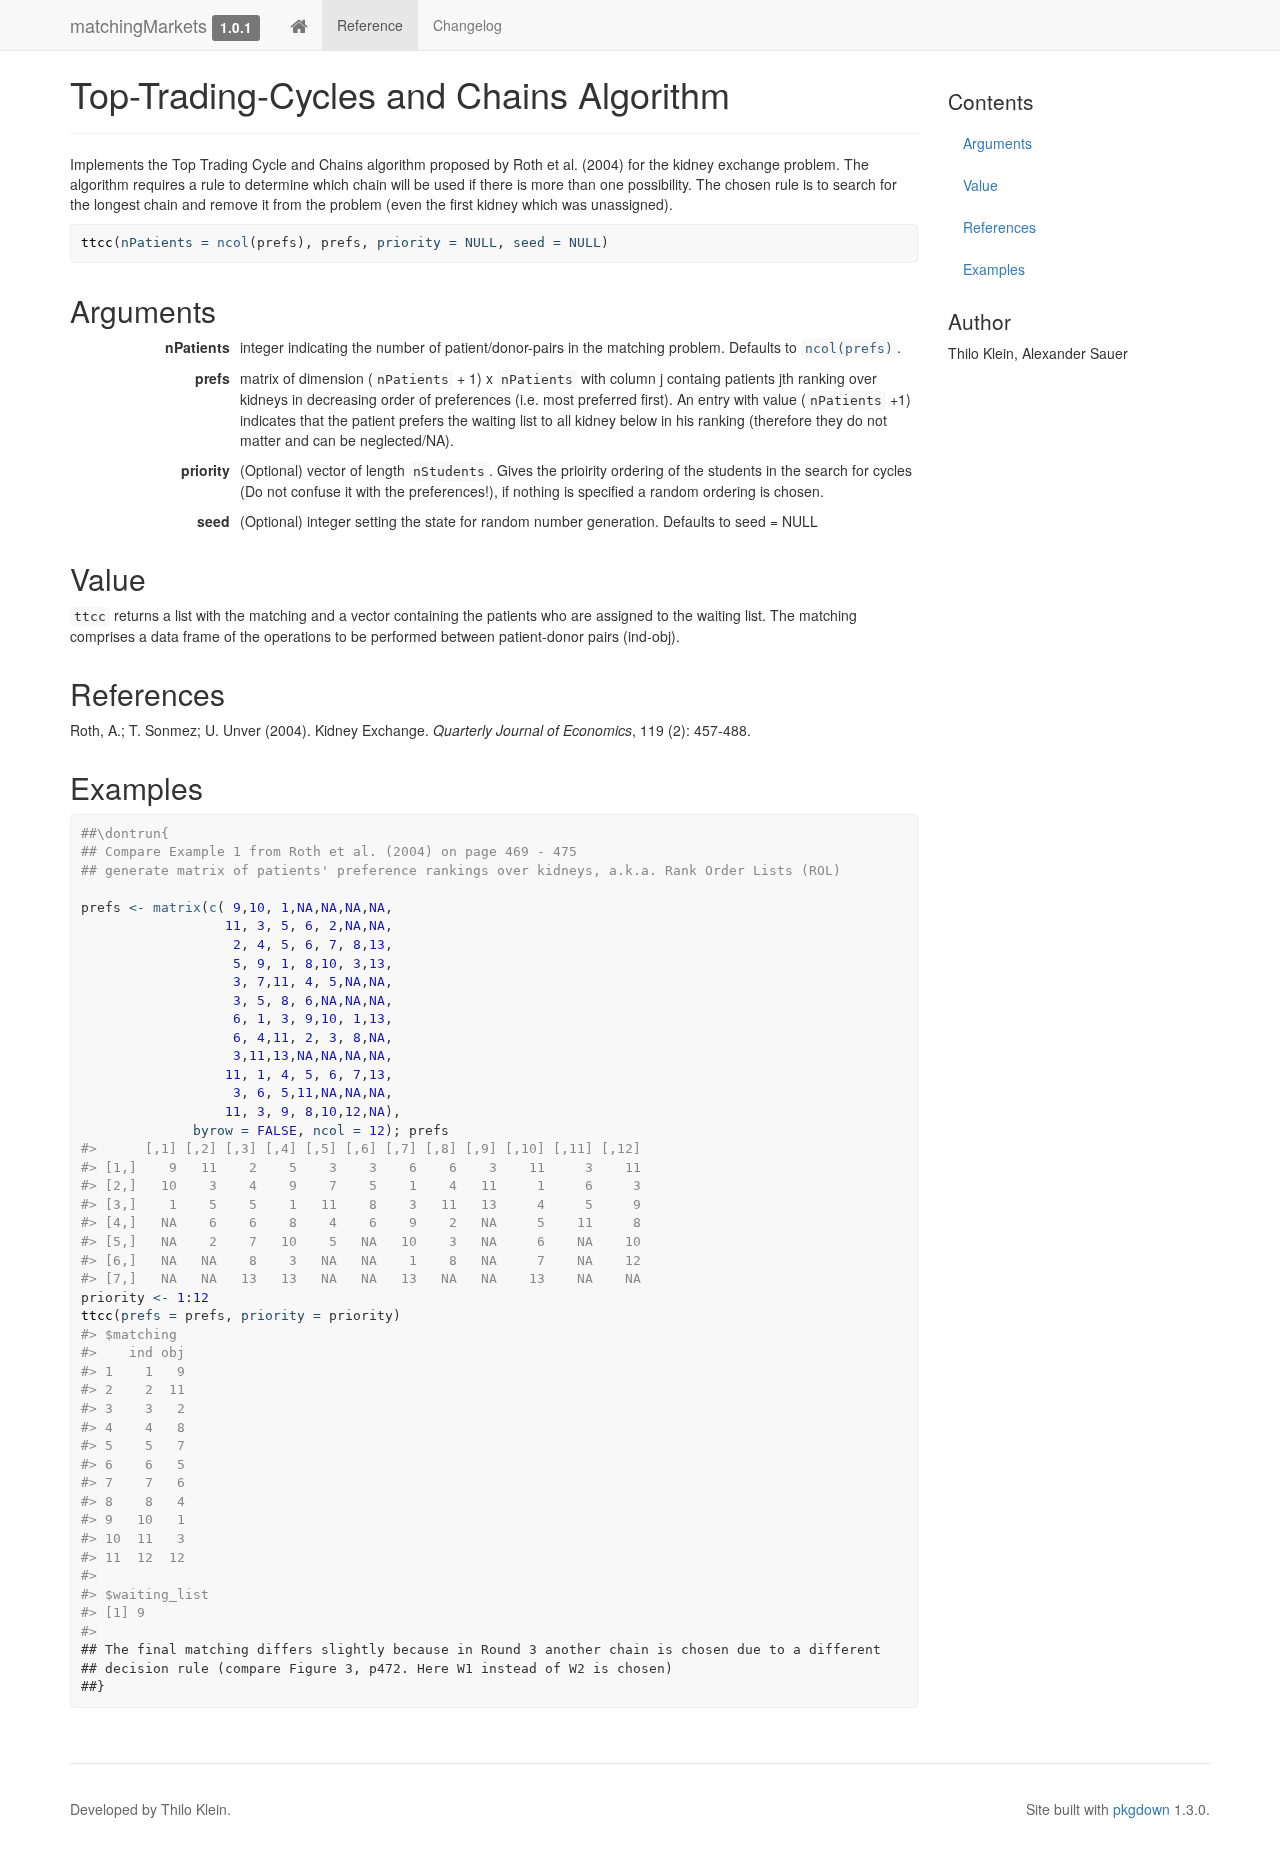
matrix (177, 907)
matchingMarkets (138, 25)
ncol (233, 242)
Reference (370, 25)
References (999, 227)
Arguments (997, 143)
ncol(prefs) (849, 348)
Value (980, 185)
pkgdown (1141, 1809)
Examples (994, 269)
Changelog (467, 25)
